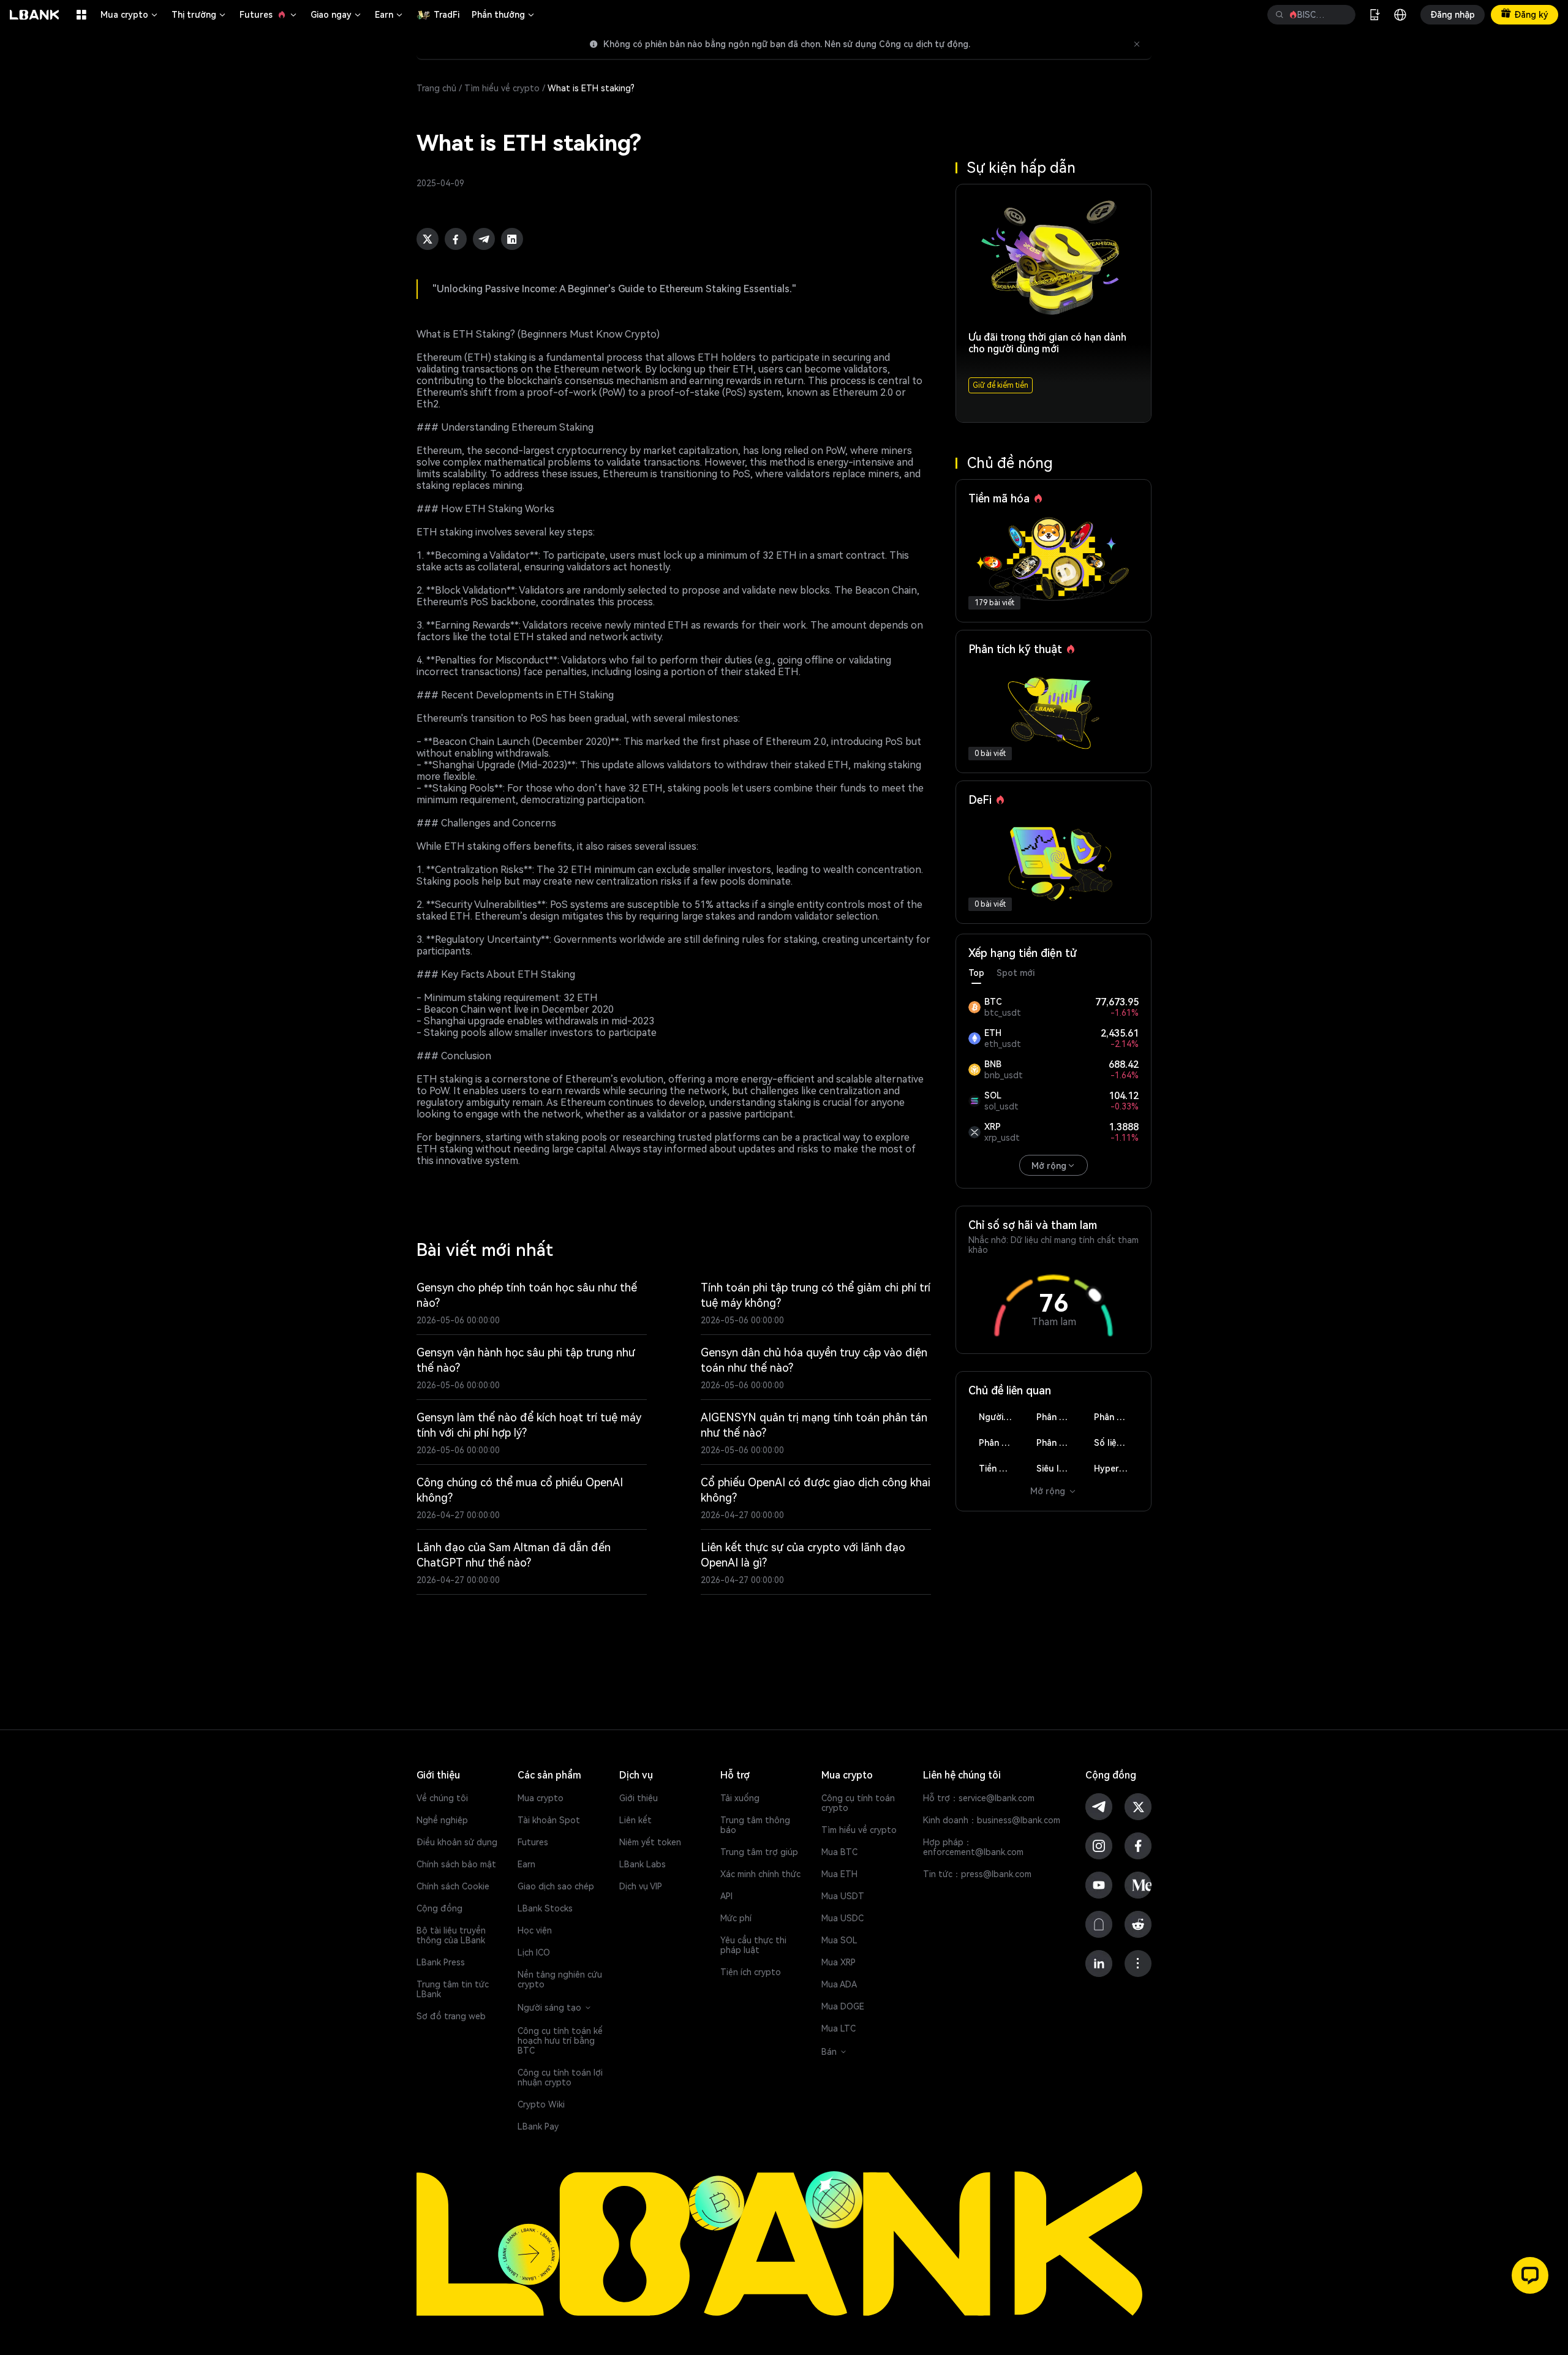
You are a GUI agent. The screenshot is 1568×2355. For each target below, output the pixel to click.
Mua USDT (843, 1896)
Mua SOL (839, 1940)
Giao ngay (337, 15)
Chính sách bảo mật (456, 1864)
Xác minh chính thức (760, 1874)
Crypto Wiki (541, 2104)
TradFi (447, 15)
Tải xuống (740, 1798)
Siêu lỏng (1056, 1469)
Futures (269, 15)
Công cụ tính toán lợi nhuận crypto (560, 2077)
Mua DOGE (843, 2006)
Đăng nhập (1453, 15)
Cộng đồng (439, 1908)
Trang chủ (436, 88)
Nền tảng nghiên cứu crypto (560, 1979)
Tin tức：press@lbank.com (977, 1874)
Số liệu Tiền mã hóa (1116, 1443)
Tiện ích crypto (751, 1972)
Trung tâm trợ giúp (759, 1852)
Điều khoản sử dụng (457, 1842)
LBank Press (441, 1962)
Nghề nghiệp (442, 1820)
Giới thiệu (639, 1798)
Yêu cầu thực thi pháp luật (753, 1945)
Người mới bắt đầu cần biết (1001, 1417)
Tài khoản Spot (549, 1820)
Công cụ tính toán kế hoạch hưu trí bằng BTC (560, 2041)
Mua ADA (839, 1984)
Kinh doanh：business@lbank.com (992, 1820)
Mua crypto (130, 15)
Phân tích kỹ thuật (1059, 1417)
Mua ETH (839, 1874)
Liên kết (635, 1820)
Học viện (535, 1930)
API (726, 1896)
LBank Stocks (545, 1908)
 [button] (1280, 15)
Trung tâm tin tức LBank (453, 1989)
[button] (1530, 2275)
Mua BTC (839, 1852)
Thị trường (199, 15)
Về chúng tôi (442, 1798)
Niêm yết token (650, 1842)
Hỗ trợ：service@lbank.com (979, 1798)
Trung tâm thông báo (755, 1825)
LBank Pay (538, 2126)
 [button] (1341, 15)
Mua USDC (842, 1918)
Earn (390, 15)
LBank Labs (643, 1864)
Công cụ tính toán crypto (858, 1803)
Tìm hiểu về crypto (502, 88)
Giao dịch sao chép (556, 1886)
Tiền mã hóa (1001, 1469)
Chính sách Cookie (453, 1886)
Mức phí (736, 1918)
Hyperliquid (1116, 1469)
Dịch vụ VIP (641, 1886)
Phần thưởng (504, 15)
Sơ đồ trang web (451, 2016)
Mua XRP (839, 1962)
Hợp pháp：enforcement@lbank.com (973, 1847)
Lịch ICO (534, 1952)
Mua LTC (839, 2028)
